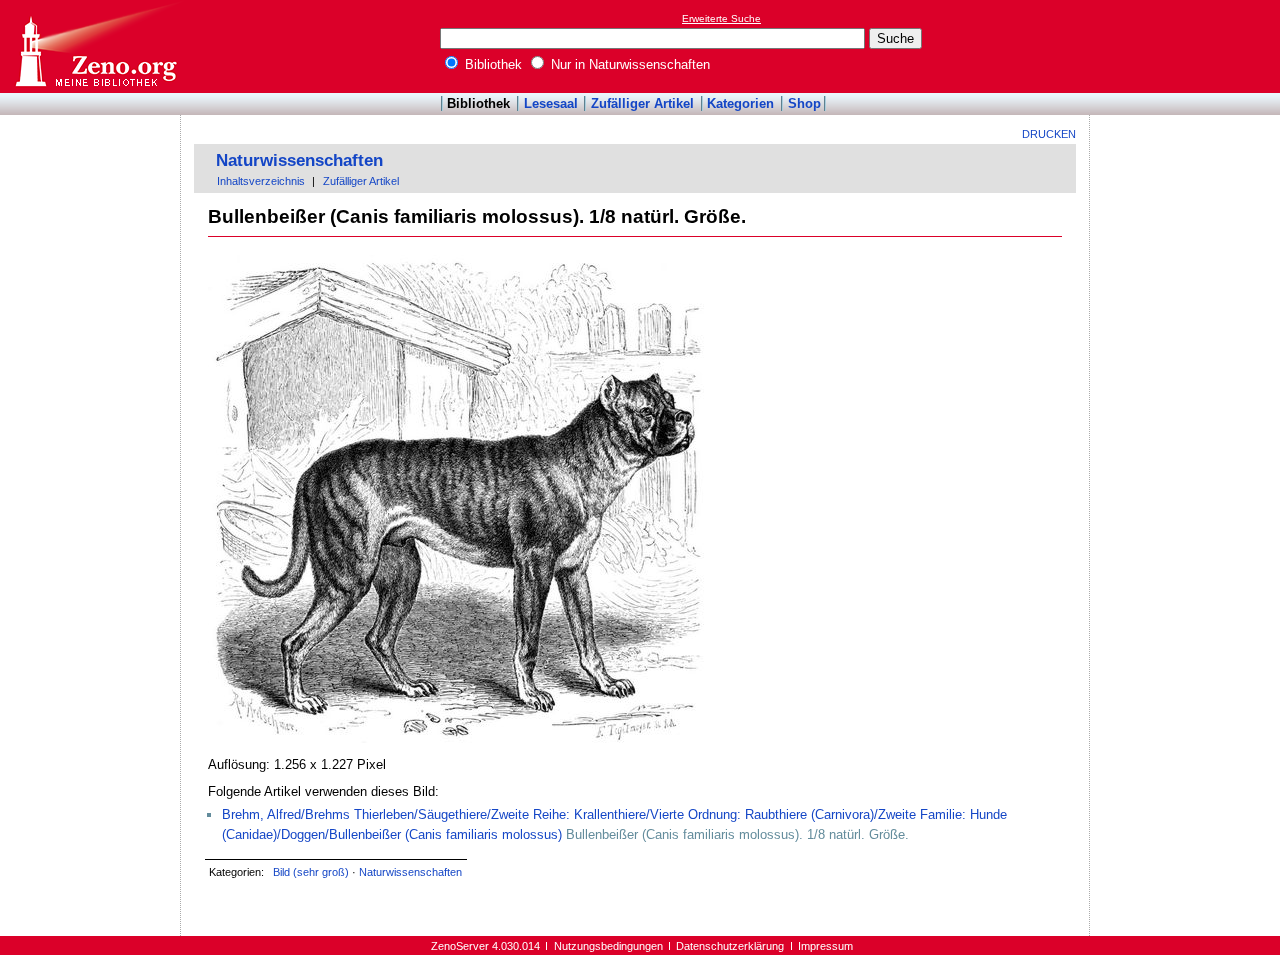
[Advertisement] (1188, 46)
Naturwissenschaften (299, 160)
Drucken (1049, 134)
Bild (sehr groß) (311, 872)
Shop (804, 103)
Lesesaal (551, 103)
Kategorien (740, 103)
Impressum (825, 946)
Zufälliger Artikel (642, 103)
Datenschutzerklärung (730, 946)
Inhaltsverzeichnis (261, 181)
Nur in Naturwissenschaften (628, 64)
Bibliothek (491, 64)
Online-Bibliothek (95, 46)
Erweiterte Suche (721, 18)
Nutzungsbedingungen (608, 946)
